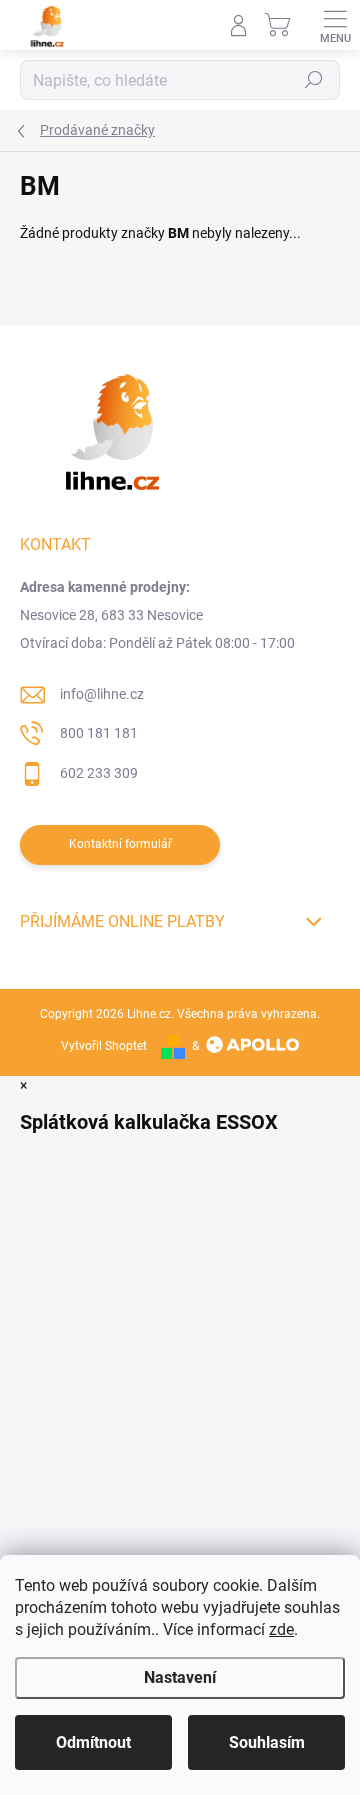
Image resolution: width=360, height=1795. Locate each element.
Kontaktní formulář (120, 844)
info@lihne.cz (102, 694)
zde (281, 1629)
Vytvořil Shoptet (104, 1046)
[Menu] (335, 25)
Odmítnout (93, 1742)
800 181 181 (99, 733)
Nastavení (180, 1677)
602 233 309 (99, 773)
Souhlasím (267, 1742)
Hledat (314, 80)
